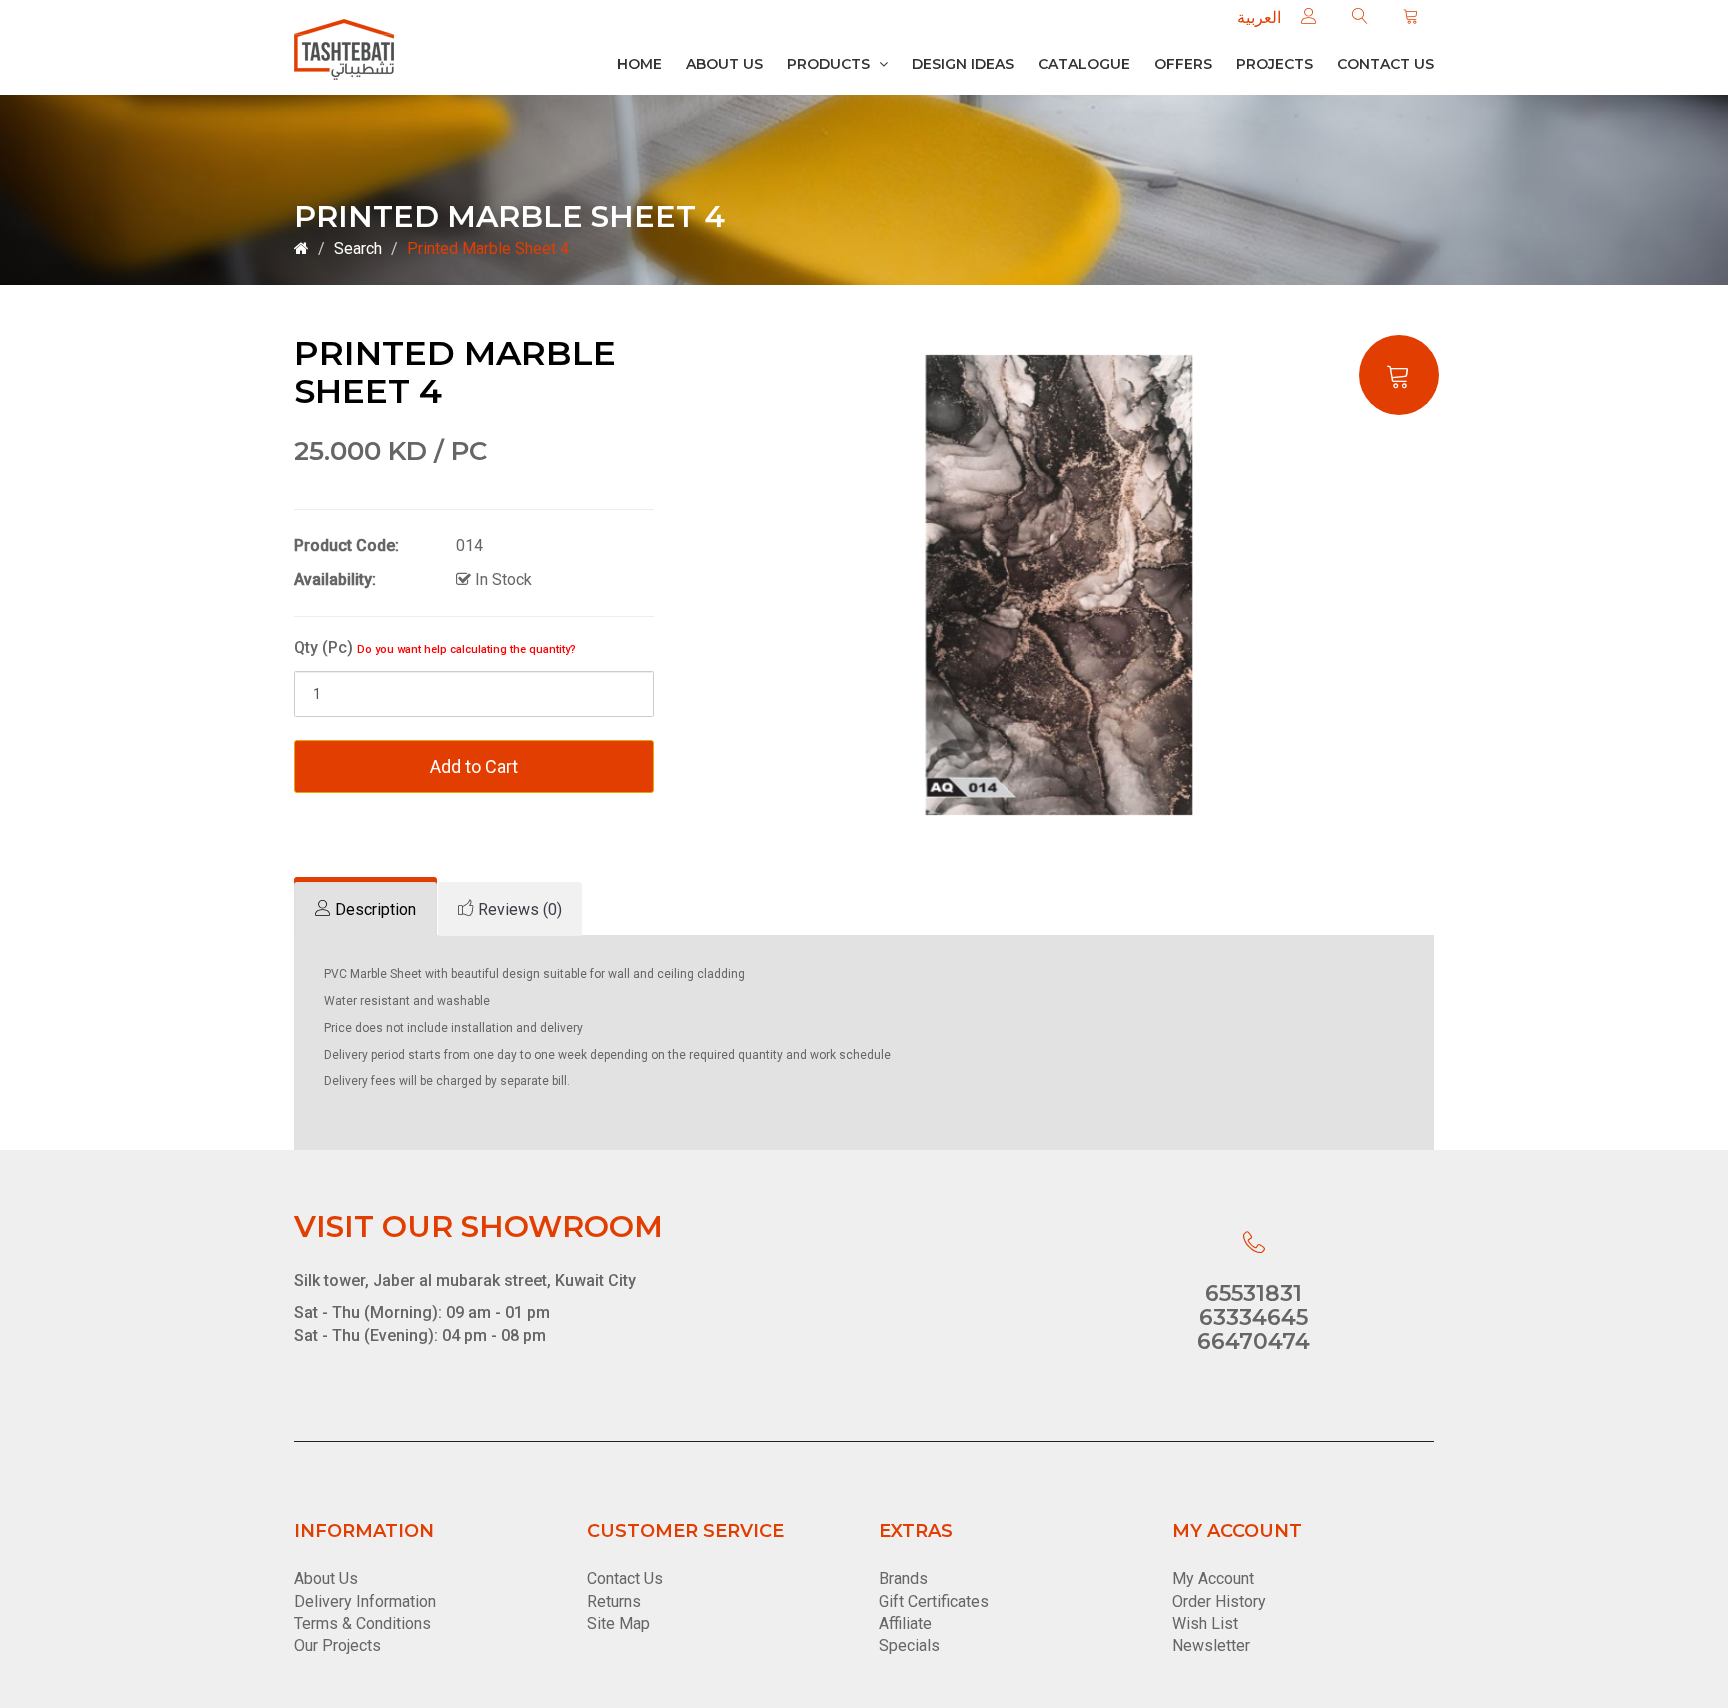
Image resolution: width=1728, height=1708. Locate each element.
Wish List (1205, 1623)
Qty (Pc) (435, 647)
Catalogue (1084, 64)
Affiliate (905, 1623)
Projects (1274, 64)
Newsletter (1211, 1645)
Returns (614, 1601)
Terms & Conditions (362, 1623)
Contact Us (625, 1578)
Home (639, 64)
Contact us (1385, 64)
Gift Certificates (934, 1601)
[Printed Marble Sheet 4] (1059, 584)
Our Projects (337, 1645)
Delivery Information (365, 1601)
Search (358, 248)
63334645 (1253, 1317)
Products (830, 64)
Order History (1219, 1601)
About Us (724, 64)
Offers (1183, 64)
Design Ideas (963, 64)
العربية (1259, 17)
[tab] (365, 909)
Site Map (618, 1623)
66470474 (1253, 1341)
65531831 (1253, 1293)
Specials (909, 1645)
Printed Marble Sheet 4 (488, 248)
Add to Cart (474, 766)
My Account (1213, 1578)
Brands (903, 1578)
